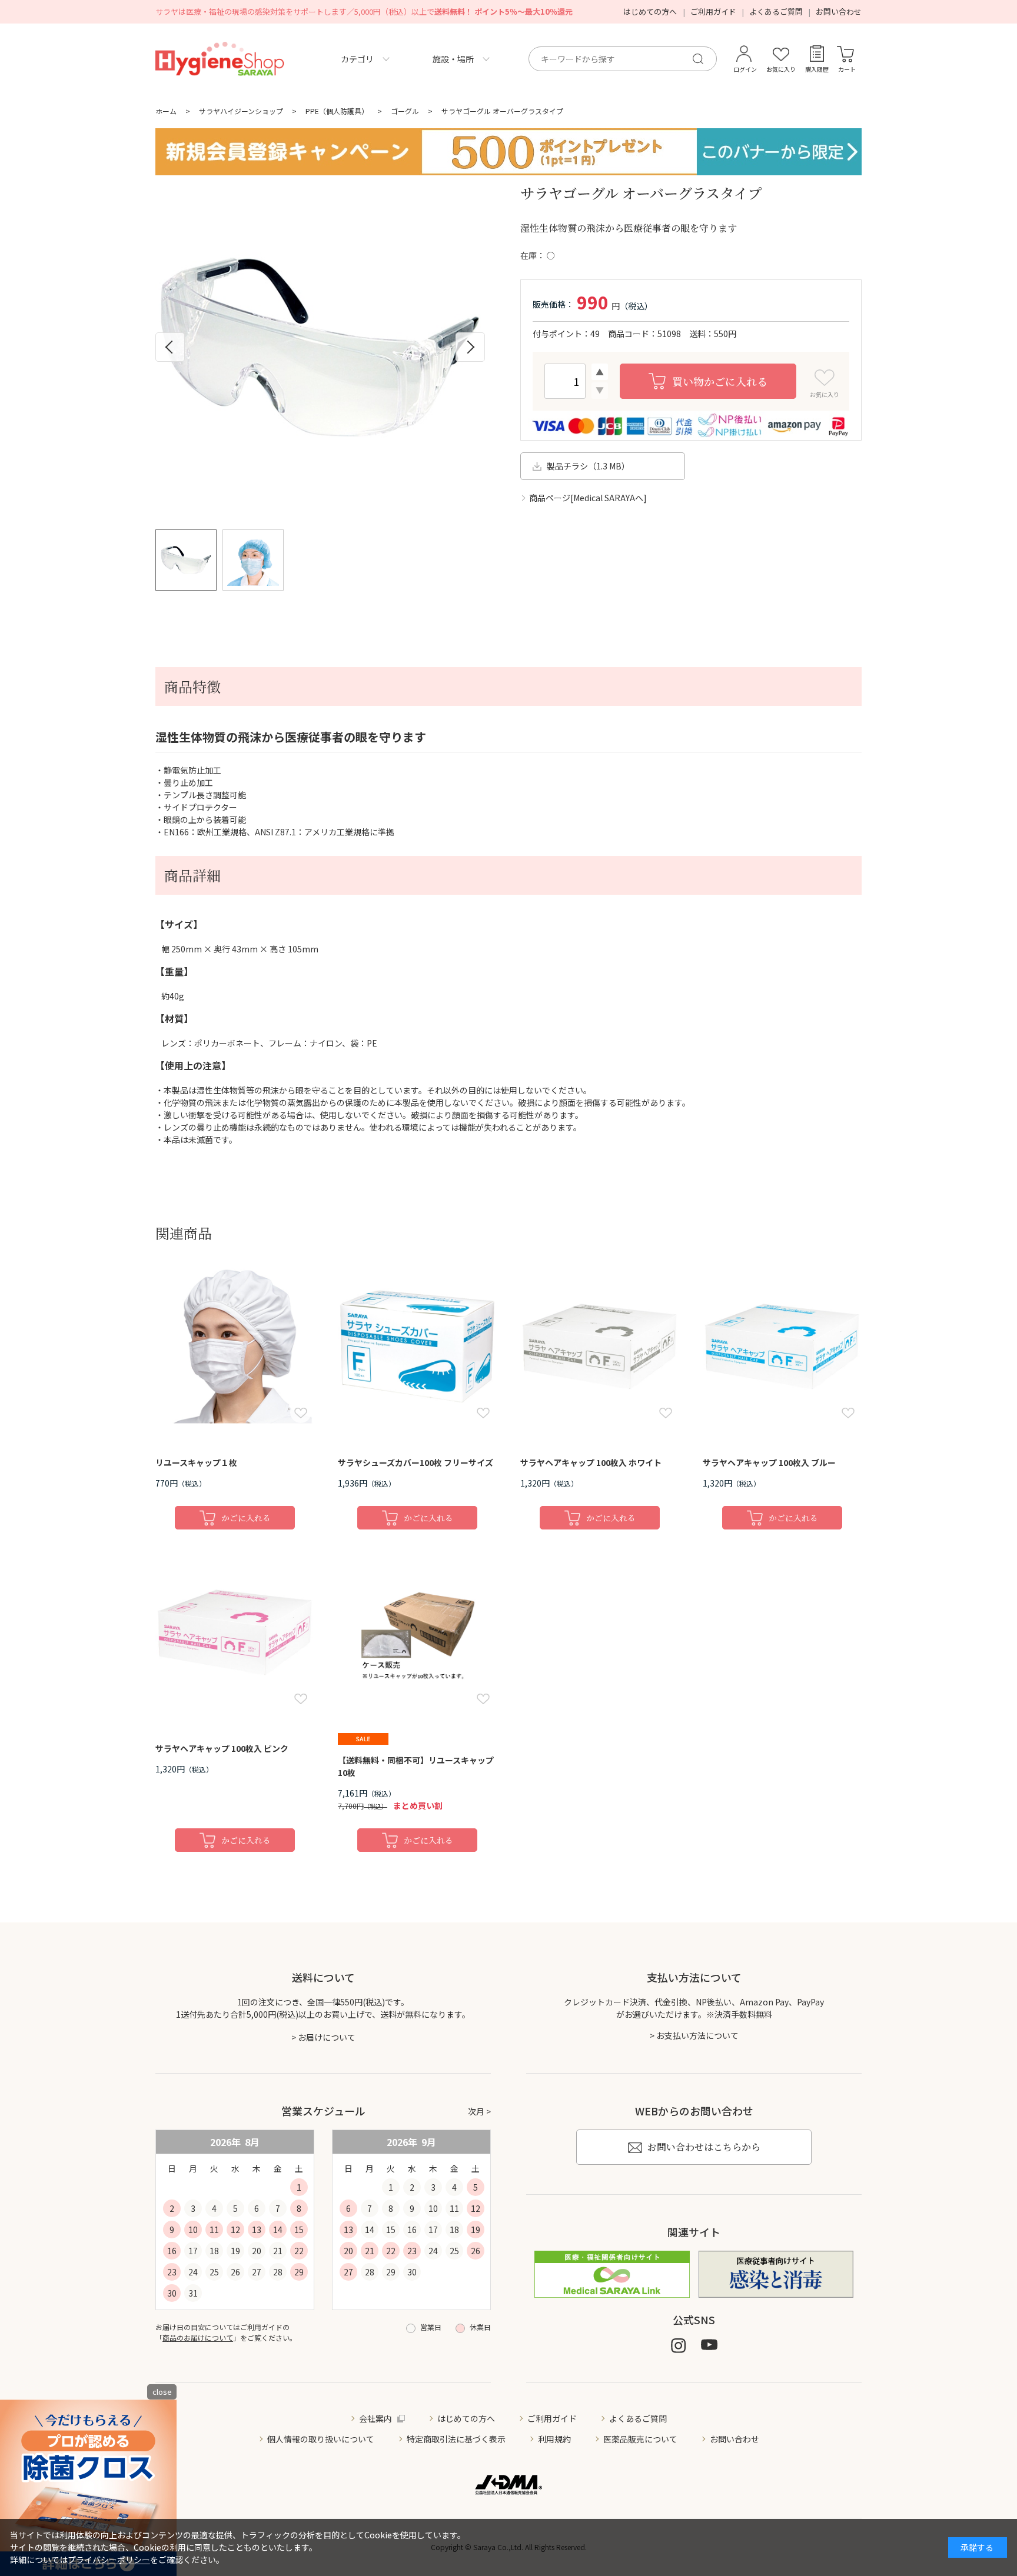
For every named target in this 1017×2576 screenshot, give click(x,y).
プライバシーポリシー (109, 2560)
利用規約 (554, 2439)
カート (847, 69)
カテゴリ (357, 59)
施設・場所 (453, 59)
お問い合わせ (839, 11)
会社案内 (375, 2418)
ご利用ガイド (713, 11)
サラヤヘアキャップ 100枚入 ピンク (222, 1748)
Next (470, 347)
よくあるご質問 (776, 11)
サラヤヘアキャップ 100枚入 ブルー (769, 1462)
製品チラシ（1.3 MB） (588, 466)
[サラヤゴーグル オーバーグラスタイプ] (320, 347)
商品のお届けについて (198, 2337)
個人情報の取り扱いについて (321, 2439)
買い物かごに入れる (720, 381)
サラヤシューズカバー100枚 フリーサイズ (416, 1462)
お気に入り (781, 69)
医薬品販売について (640, 2439)
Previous (170, 347)
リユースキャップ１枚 (196, 1462)
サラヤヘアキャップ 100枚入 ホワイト (591, 1462)
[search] (703, 59)
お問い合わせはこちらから (704, 2147)
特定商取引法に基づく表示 (456, 2439)
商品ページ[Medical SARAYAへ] (588, 498)
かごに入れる (246, 1518)
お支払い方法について (697, 2035)
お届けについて (327, 2037)
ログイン (745, 69)
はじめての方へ (650, 11)
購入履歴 (817, 69)
